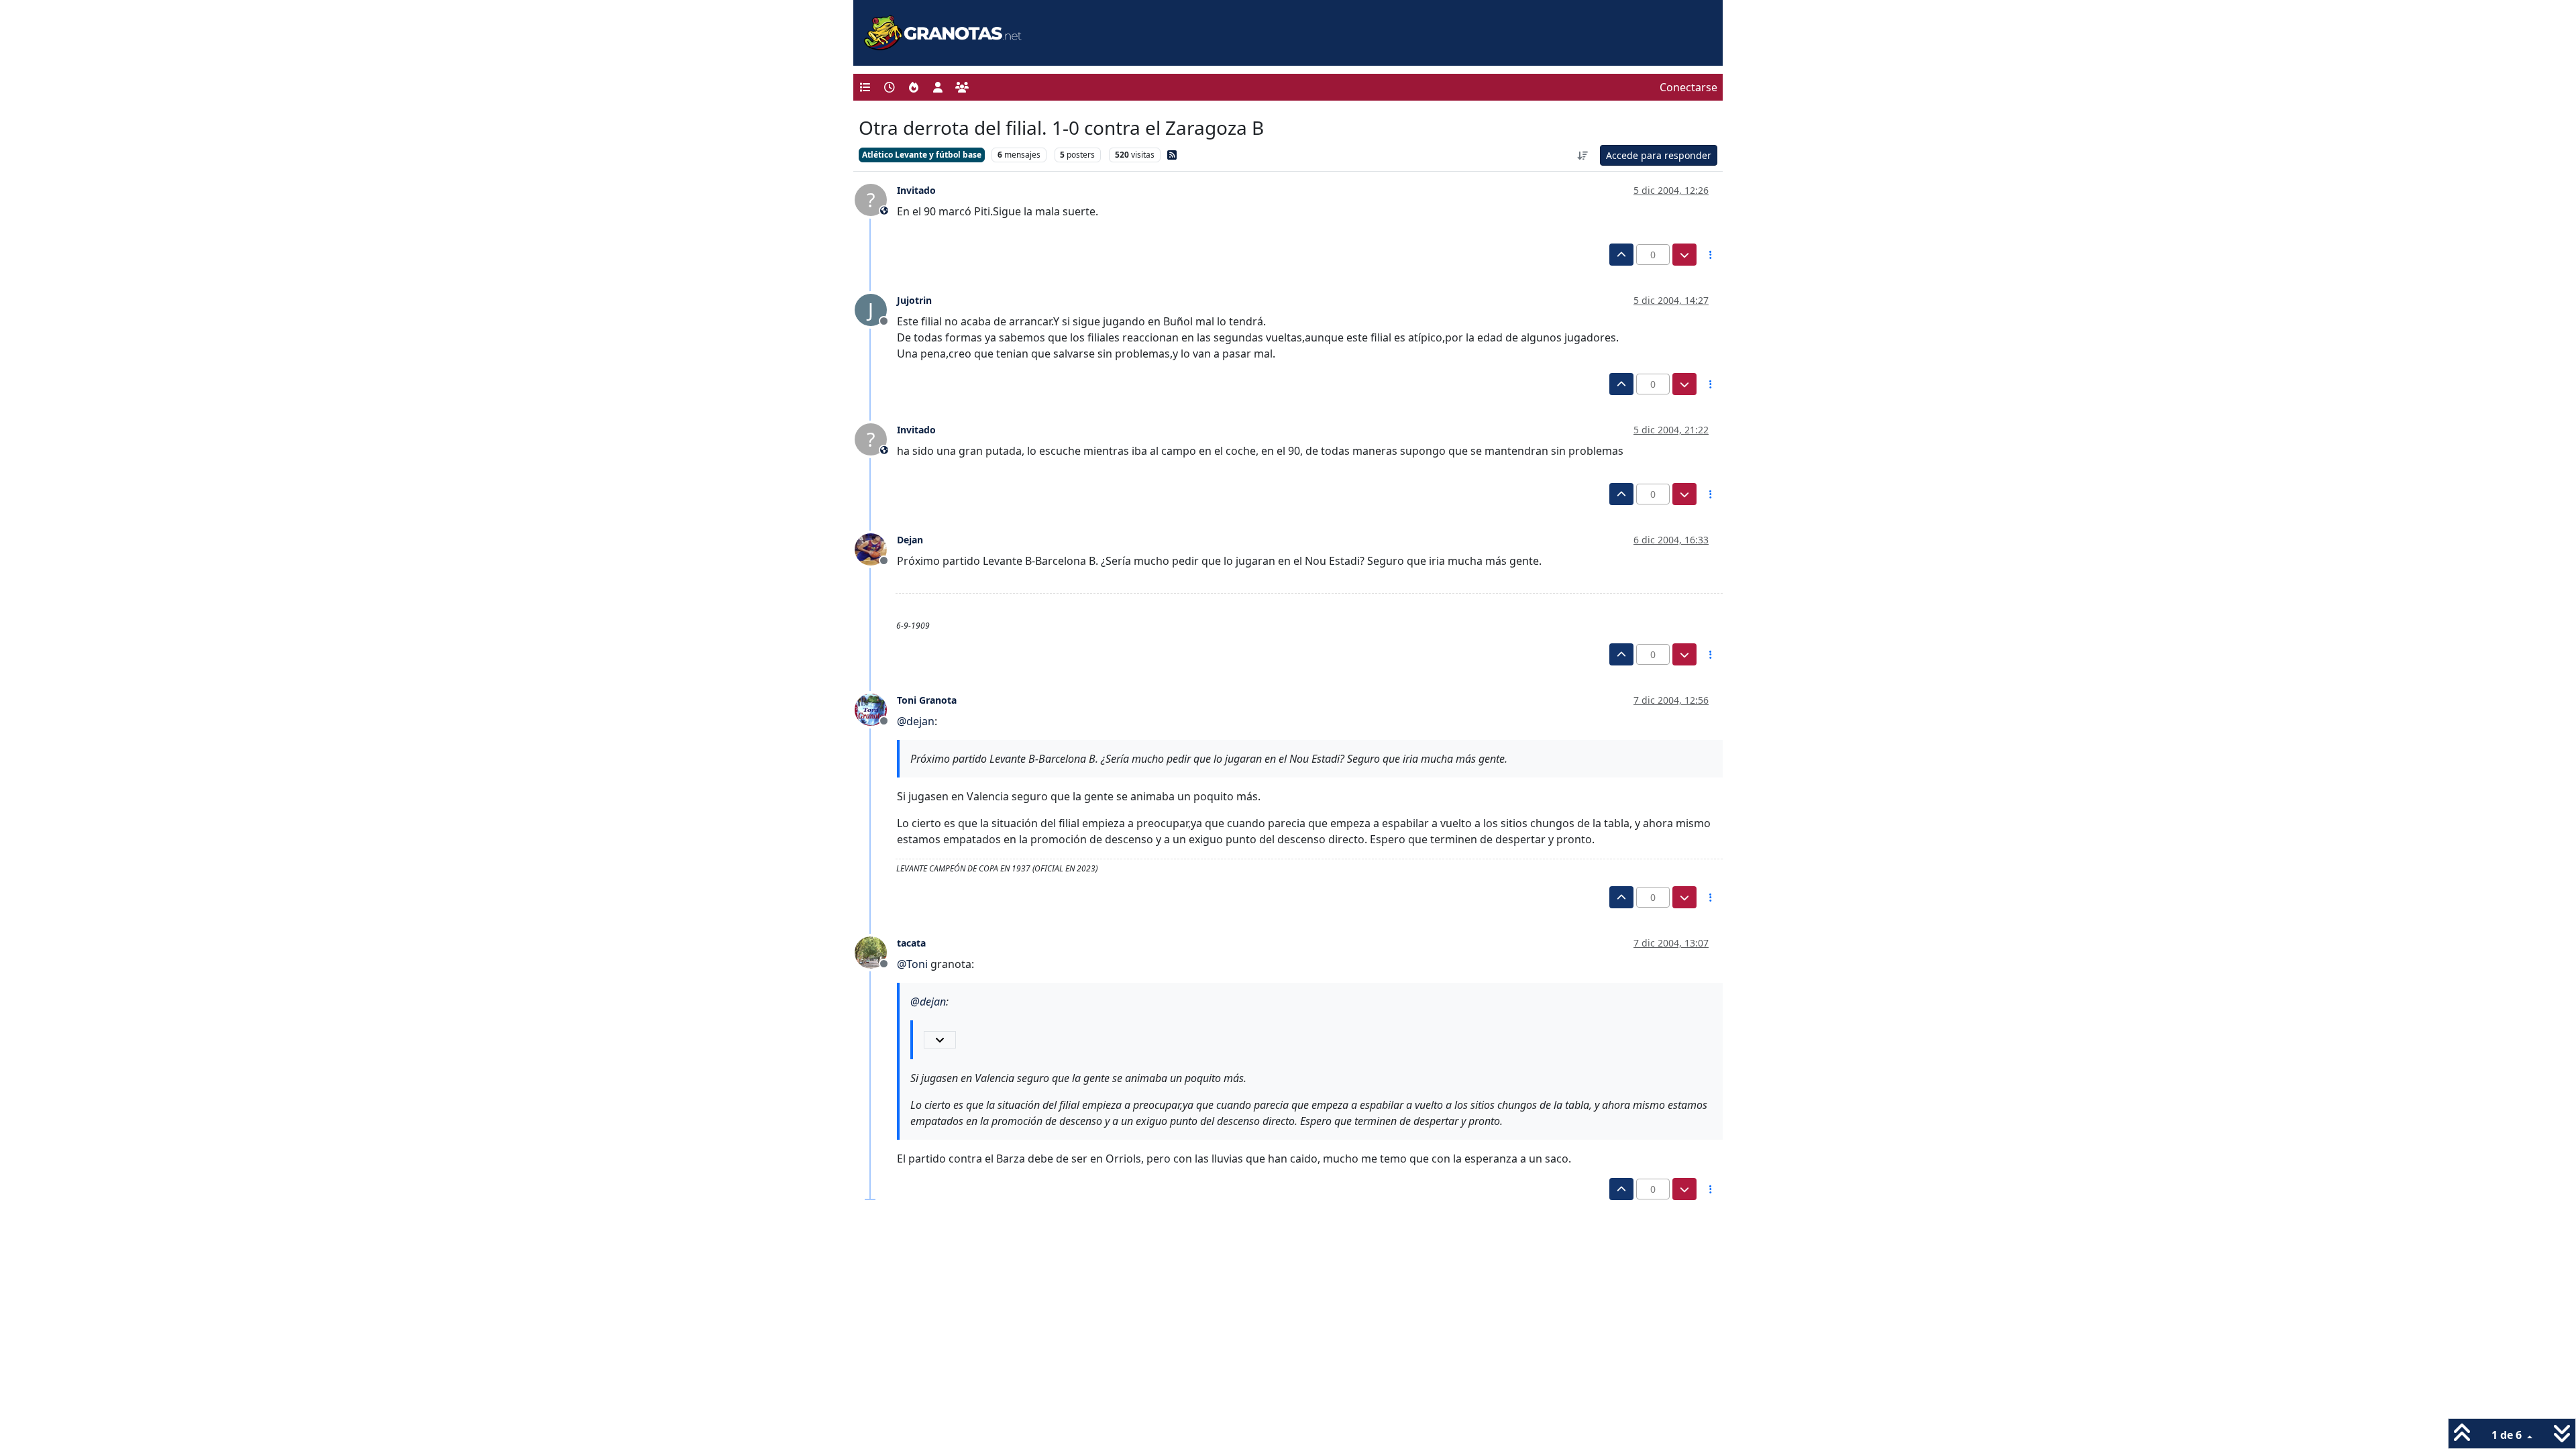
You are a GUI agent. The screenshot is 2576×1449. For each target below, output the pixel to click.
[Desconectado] (876, 548)
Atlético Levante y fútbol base (922, 155)
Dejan (910, 540)
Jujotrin (914, 300)
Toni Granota (927, 700)
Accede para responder (1659, 155)
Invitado (916, 190)
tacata (911, 943)
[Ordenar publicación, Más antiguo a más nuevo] (1583, 155)
